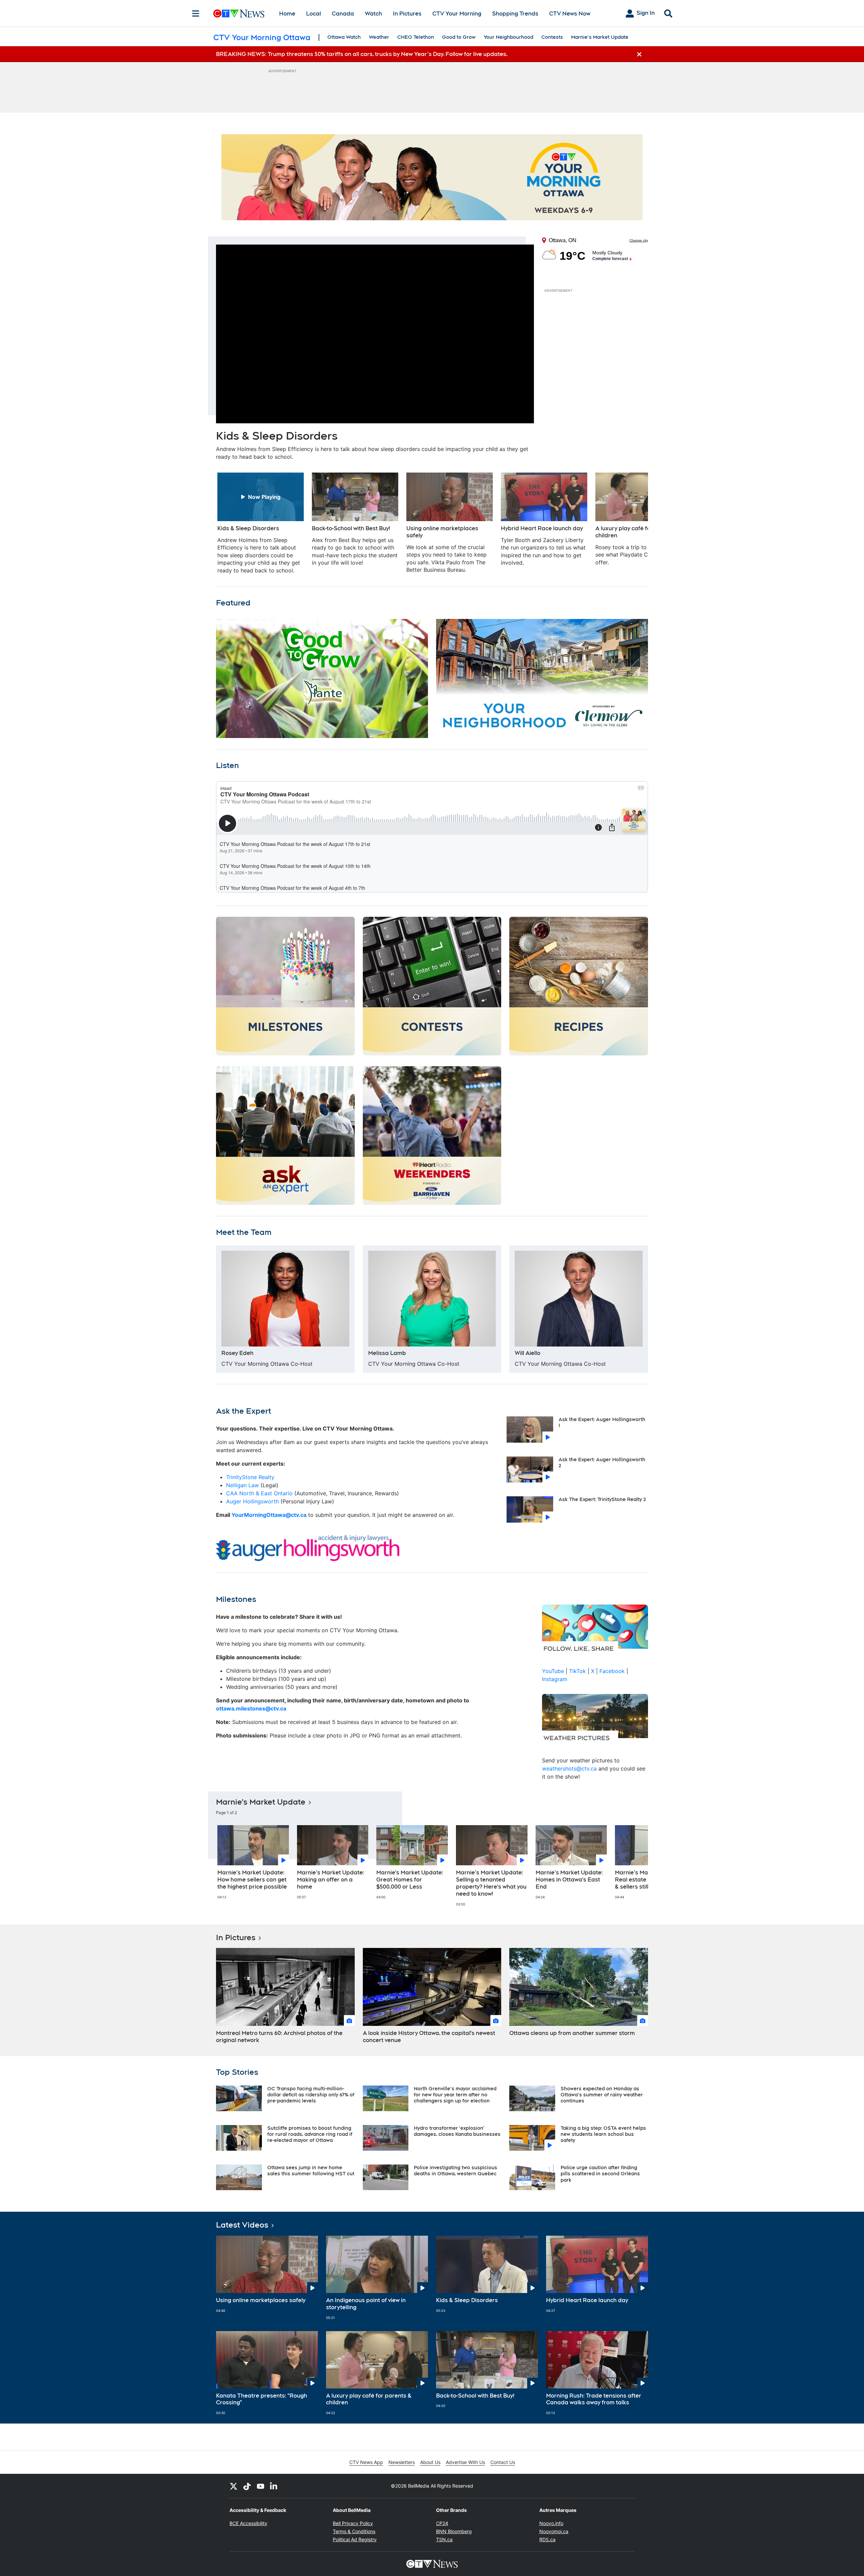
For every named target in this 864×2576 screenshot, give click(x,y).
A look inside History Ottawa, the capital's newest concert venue (429, 2037)
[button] (634, 523)
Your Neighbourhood (508, 37)
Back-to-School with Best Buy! (475, 2396)
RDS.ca (547, 2539)
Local (314, 14)
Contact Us (503, 2462)
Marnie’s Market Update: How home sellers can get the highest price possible (252, 1880)
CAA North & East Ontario (259, 1493)
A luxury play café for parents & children (369, 2399)
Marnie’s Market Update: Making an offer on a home (331, 1880)
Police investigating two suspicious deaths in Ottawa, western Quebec (455, 2171)
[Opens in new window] (285, 1299)
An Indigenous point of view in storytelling (366, 2304)
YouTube (553, 1671)
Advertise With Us (465, 2462)
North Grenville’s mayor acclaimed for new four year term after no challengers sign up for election (455, 2095)
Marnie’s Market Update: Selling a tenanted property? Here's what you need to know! (491, 1883)
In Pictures (407, 14)
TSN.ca (444, 2539)
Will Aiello (528, 1353)
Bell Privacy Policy (353, 2523)
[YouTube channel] (261, 2486)
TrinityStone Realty (250, 1477)
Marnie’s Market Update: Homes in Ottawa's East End (569, 1880)
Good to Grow (459, 37)
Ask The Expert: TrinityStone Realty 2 (602, 1499)
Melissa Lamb (387, 1353)
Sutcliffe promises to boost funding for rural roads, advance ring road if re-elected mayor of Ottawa (310, 2134)
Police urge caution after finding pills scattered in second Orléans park (600, 2174)
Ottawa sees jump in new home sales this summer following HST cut (311, 2171)
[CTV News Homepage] (239, 13)
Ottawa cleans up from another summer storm (572, 2033)
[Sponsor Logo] (432, 177)
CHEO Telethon (416, 37)
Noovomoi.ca (554, 2531)
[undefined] (261, 523)
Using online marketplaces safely (261, 2300)
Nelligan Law (242, 1485)
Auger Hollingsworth (253, 1501)
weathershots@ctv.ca (569, 1768)
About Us (430, 2462)
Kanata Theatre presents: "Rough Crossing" (262, 2399)
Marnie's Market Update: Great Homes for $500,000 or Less (410, 1880)
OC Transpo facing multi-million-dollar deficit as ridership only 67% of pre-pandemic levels (311, 2095)
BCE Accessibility (248, 2523)
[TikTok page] (247, 2486)
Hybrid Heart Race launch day (587, 2300)
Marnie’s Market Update (600, 37)
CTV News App (366, 2462)
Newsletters (402, 2462)
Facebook (612, 1671)
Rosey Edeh (237, 1353)
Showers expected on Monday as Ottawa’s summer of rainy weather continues (602, 2095)
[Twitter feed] (234, 2486)
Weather (379, 37)
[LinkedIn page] (274, 2486)
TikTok (577, 1671)
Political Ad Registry (355, 2539)
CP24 (442, 2523)
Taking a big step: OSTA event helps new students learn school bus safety (603, 2134)
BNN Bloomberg (454, 2531)
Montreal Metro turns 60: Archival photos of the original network (279, 2037)
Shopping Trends (515, 14)
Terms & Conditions (354, 2531)
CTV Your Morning (457, 14)
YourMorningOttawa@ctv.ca (269, 1515)
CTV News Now (570, 14)
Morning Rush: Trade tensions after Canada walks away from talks (594, 2399)
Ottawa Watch (344, 37)
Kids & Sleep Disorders (467, 2300)
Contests (552, 37)
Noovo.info (551, 2523)
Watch (373, 14)
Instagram (555, 1679)
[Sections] (196, 13)
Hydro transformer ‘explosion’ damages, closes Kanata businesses (457, 2131)
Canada (343, 14)
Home (287, 14)
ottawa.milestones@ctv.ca (251, 1708)
